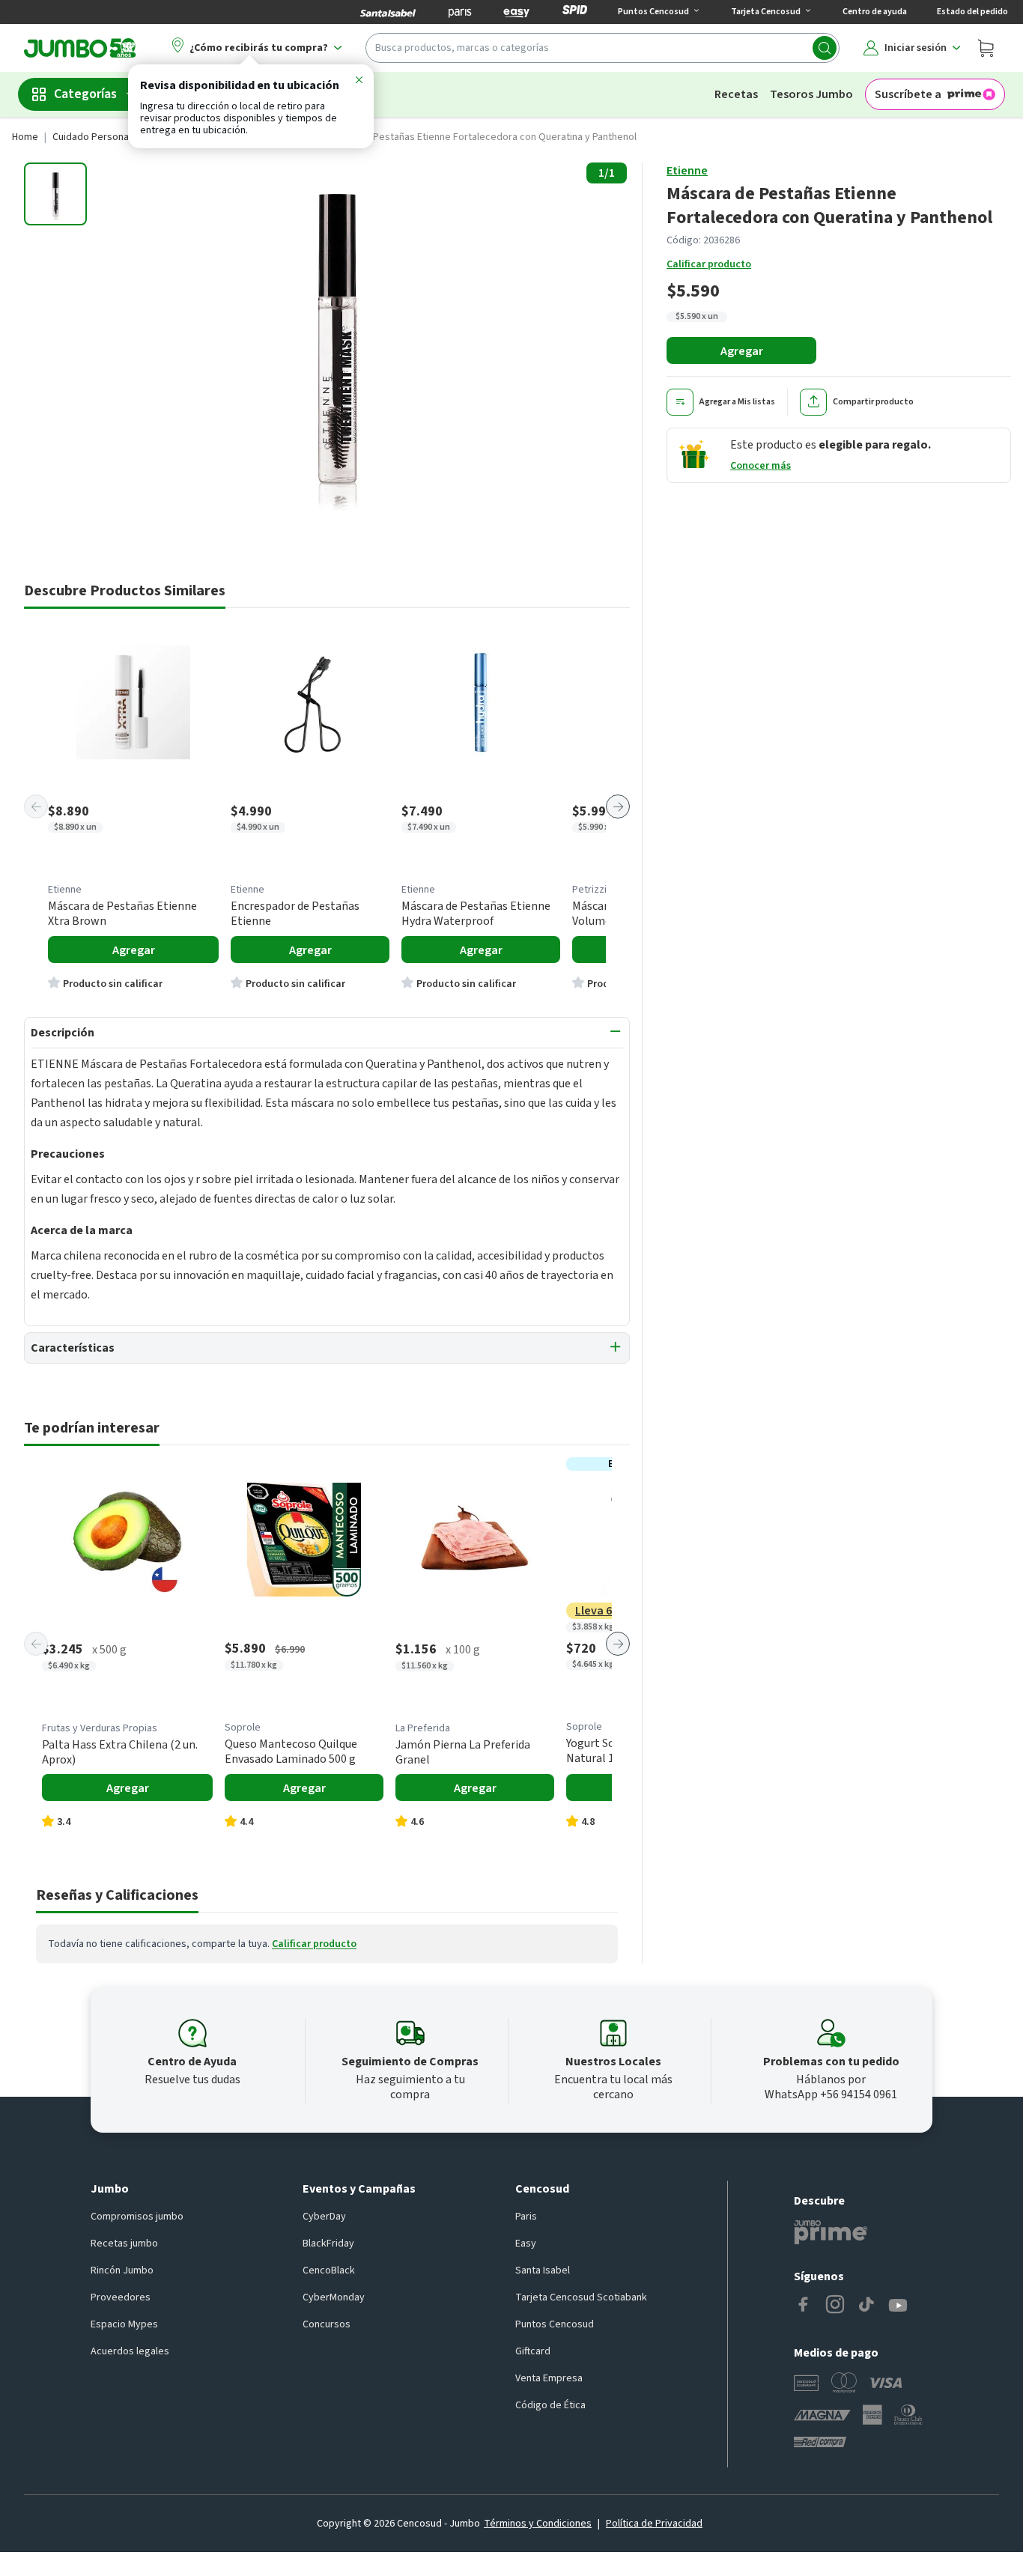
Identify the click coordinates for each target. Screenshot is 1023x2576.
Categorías (85, 94)
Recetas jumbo (124, 2244)
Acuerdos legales (130, 2351)
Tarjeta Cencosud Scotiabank (581, 2297)
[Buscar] (825, 48)
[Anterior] (36, 806)
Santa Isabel (543, 2270)
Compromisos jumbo (137, 2217)
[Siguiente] (618, 806)
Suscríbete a (908, 94)
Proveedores (121, 2297)
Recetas (736, 94)
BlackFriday (328, 2244)
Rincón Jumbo (122, 2270)
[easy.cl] (517, 12)
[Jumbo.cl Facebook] (804, 2306)
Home (25, 137)
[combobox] (602, 48)
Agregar (742, 351)
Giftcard (533, 2351)
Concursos (327, 2324)
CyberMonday (334, 2297)
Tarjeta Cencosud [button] (766, 12)
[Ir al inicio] (80, 48)
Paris (526, 2217)
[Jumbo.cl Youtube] (898, 2306)
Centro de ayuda (875, 12)
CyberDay (324, 2217)
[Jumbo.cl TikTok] (866, 2306)
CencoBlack (329, 2270)
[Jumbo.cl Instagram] (835, 2306)
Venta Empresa (549, 2378)
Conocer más (761, 466)
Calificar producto (709, 264)
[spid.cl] (575, 12)
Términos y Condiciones (538, 2524)
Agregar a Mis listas (737, 402)
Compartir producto (873, 402)
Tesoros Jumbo (811, 94)
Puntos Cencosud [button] (653, 12)
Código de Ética (550, 2405)
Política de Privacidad (654, 2524)
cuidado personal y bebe (109, 137)
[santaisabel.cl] (388, 12)
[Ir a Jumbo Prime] (831, 2232)
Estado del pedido (972, 12)
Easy (526, 2244)
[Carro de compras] (986, 48)
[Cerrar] (359, 82)
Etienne (687, 171)
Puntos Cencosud (555, 2324)
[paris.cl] (460, 12)
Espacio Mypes (124, 2324)
